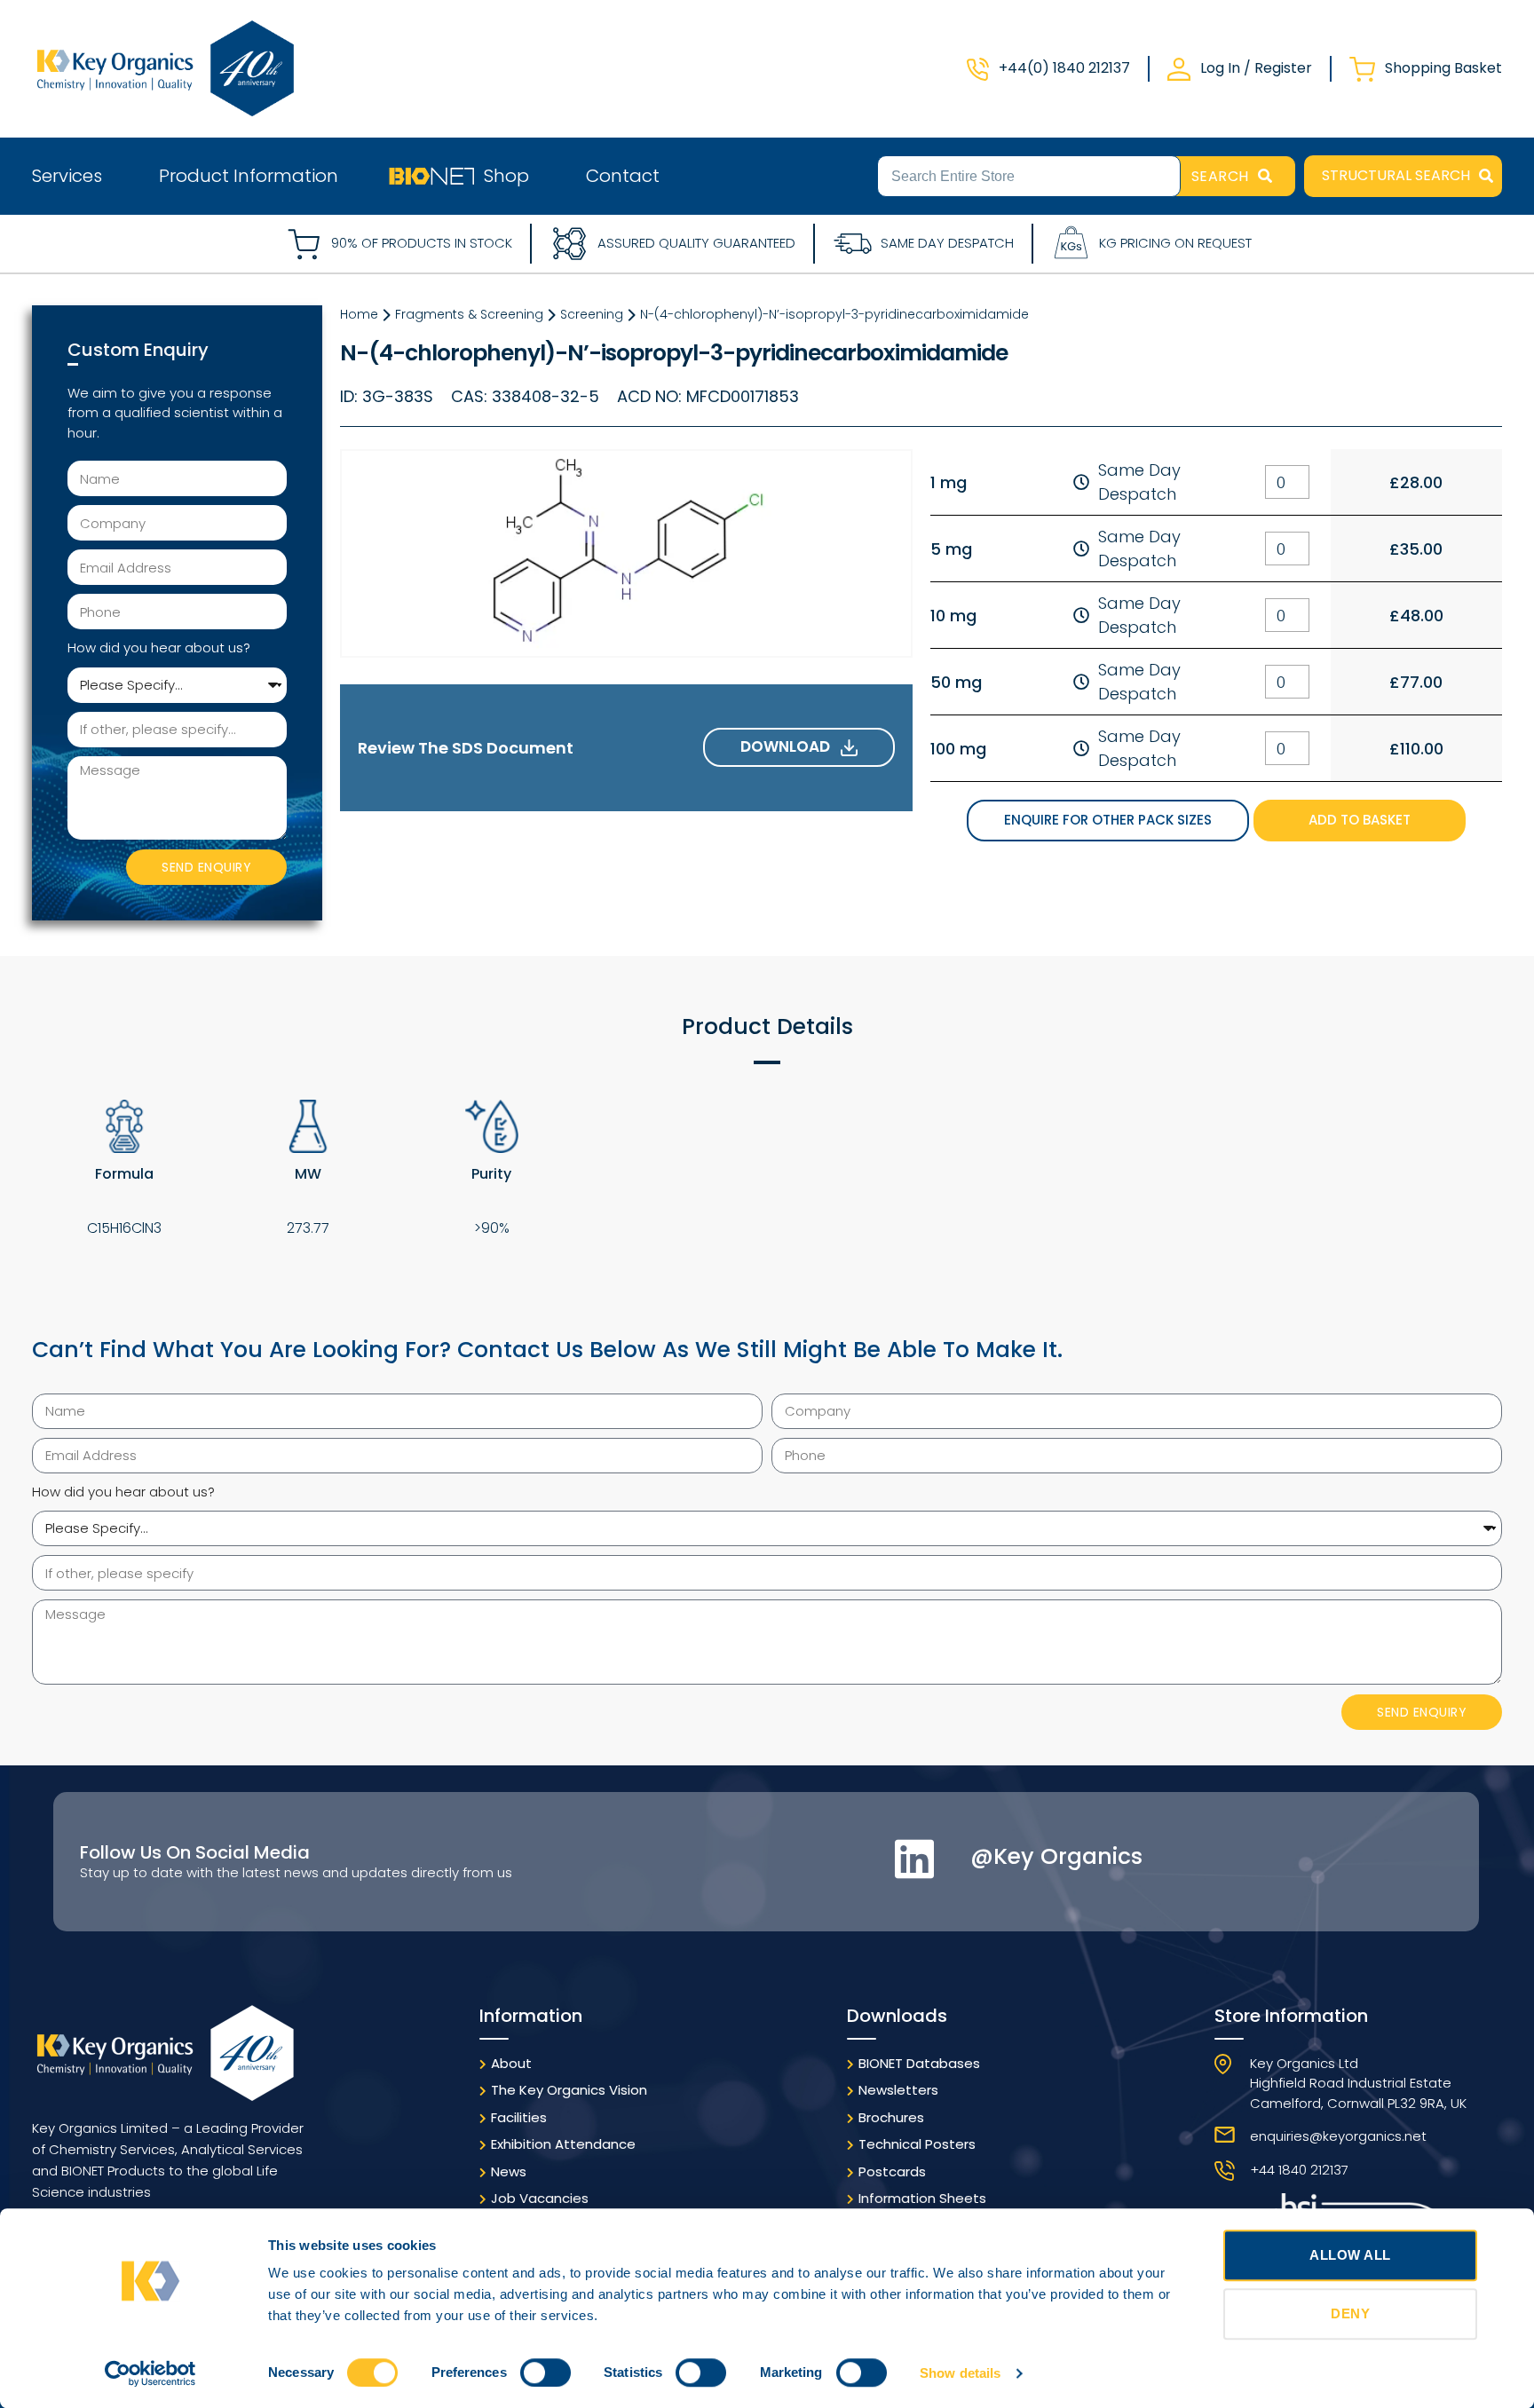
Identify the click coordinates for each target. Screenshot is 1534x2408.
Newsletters (898, 2090)
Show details (960, 2373)
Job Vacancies (540, 2198)
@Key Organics (1056, 1856)
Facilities (519, 2117)
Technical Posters (917, 2144)
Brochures (891, 2117)
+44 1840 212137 (1299, 2170)
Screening (592, 314)
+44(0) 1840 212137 (1064, 68)
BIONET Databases (919, 2063)
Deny (1350, 2313)
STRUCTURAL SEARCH (1396, 175)
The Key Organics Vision (569, 2090)
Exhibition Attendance (563, 2144)
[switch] (546, 2372)
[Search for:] (1029, 175)
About (511, 2063)
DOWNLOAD (791, 746)
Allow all (1350, 2255)
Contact (623, 176)
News (509, 2171)
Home (359, 314)
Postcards (892, 2171)
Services (67, 176)
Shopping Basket (1443, 68)
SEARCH (1220, 176)
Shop (506, 176)
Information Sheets (922, 2198)
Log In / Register (1256, 68)
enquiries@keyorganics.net (1338, 2136)
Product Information (249, 176)
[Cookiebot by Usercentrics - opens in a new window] (150, 2373)
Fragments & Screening (469, 314)
